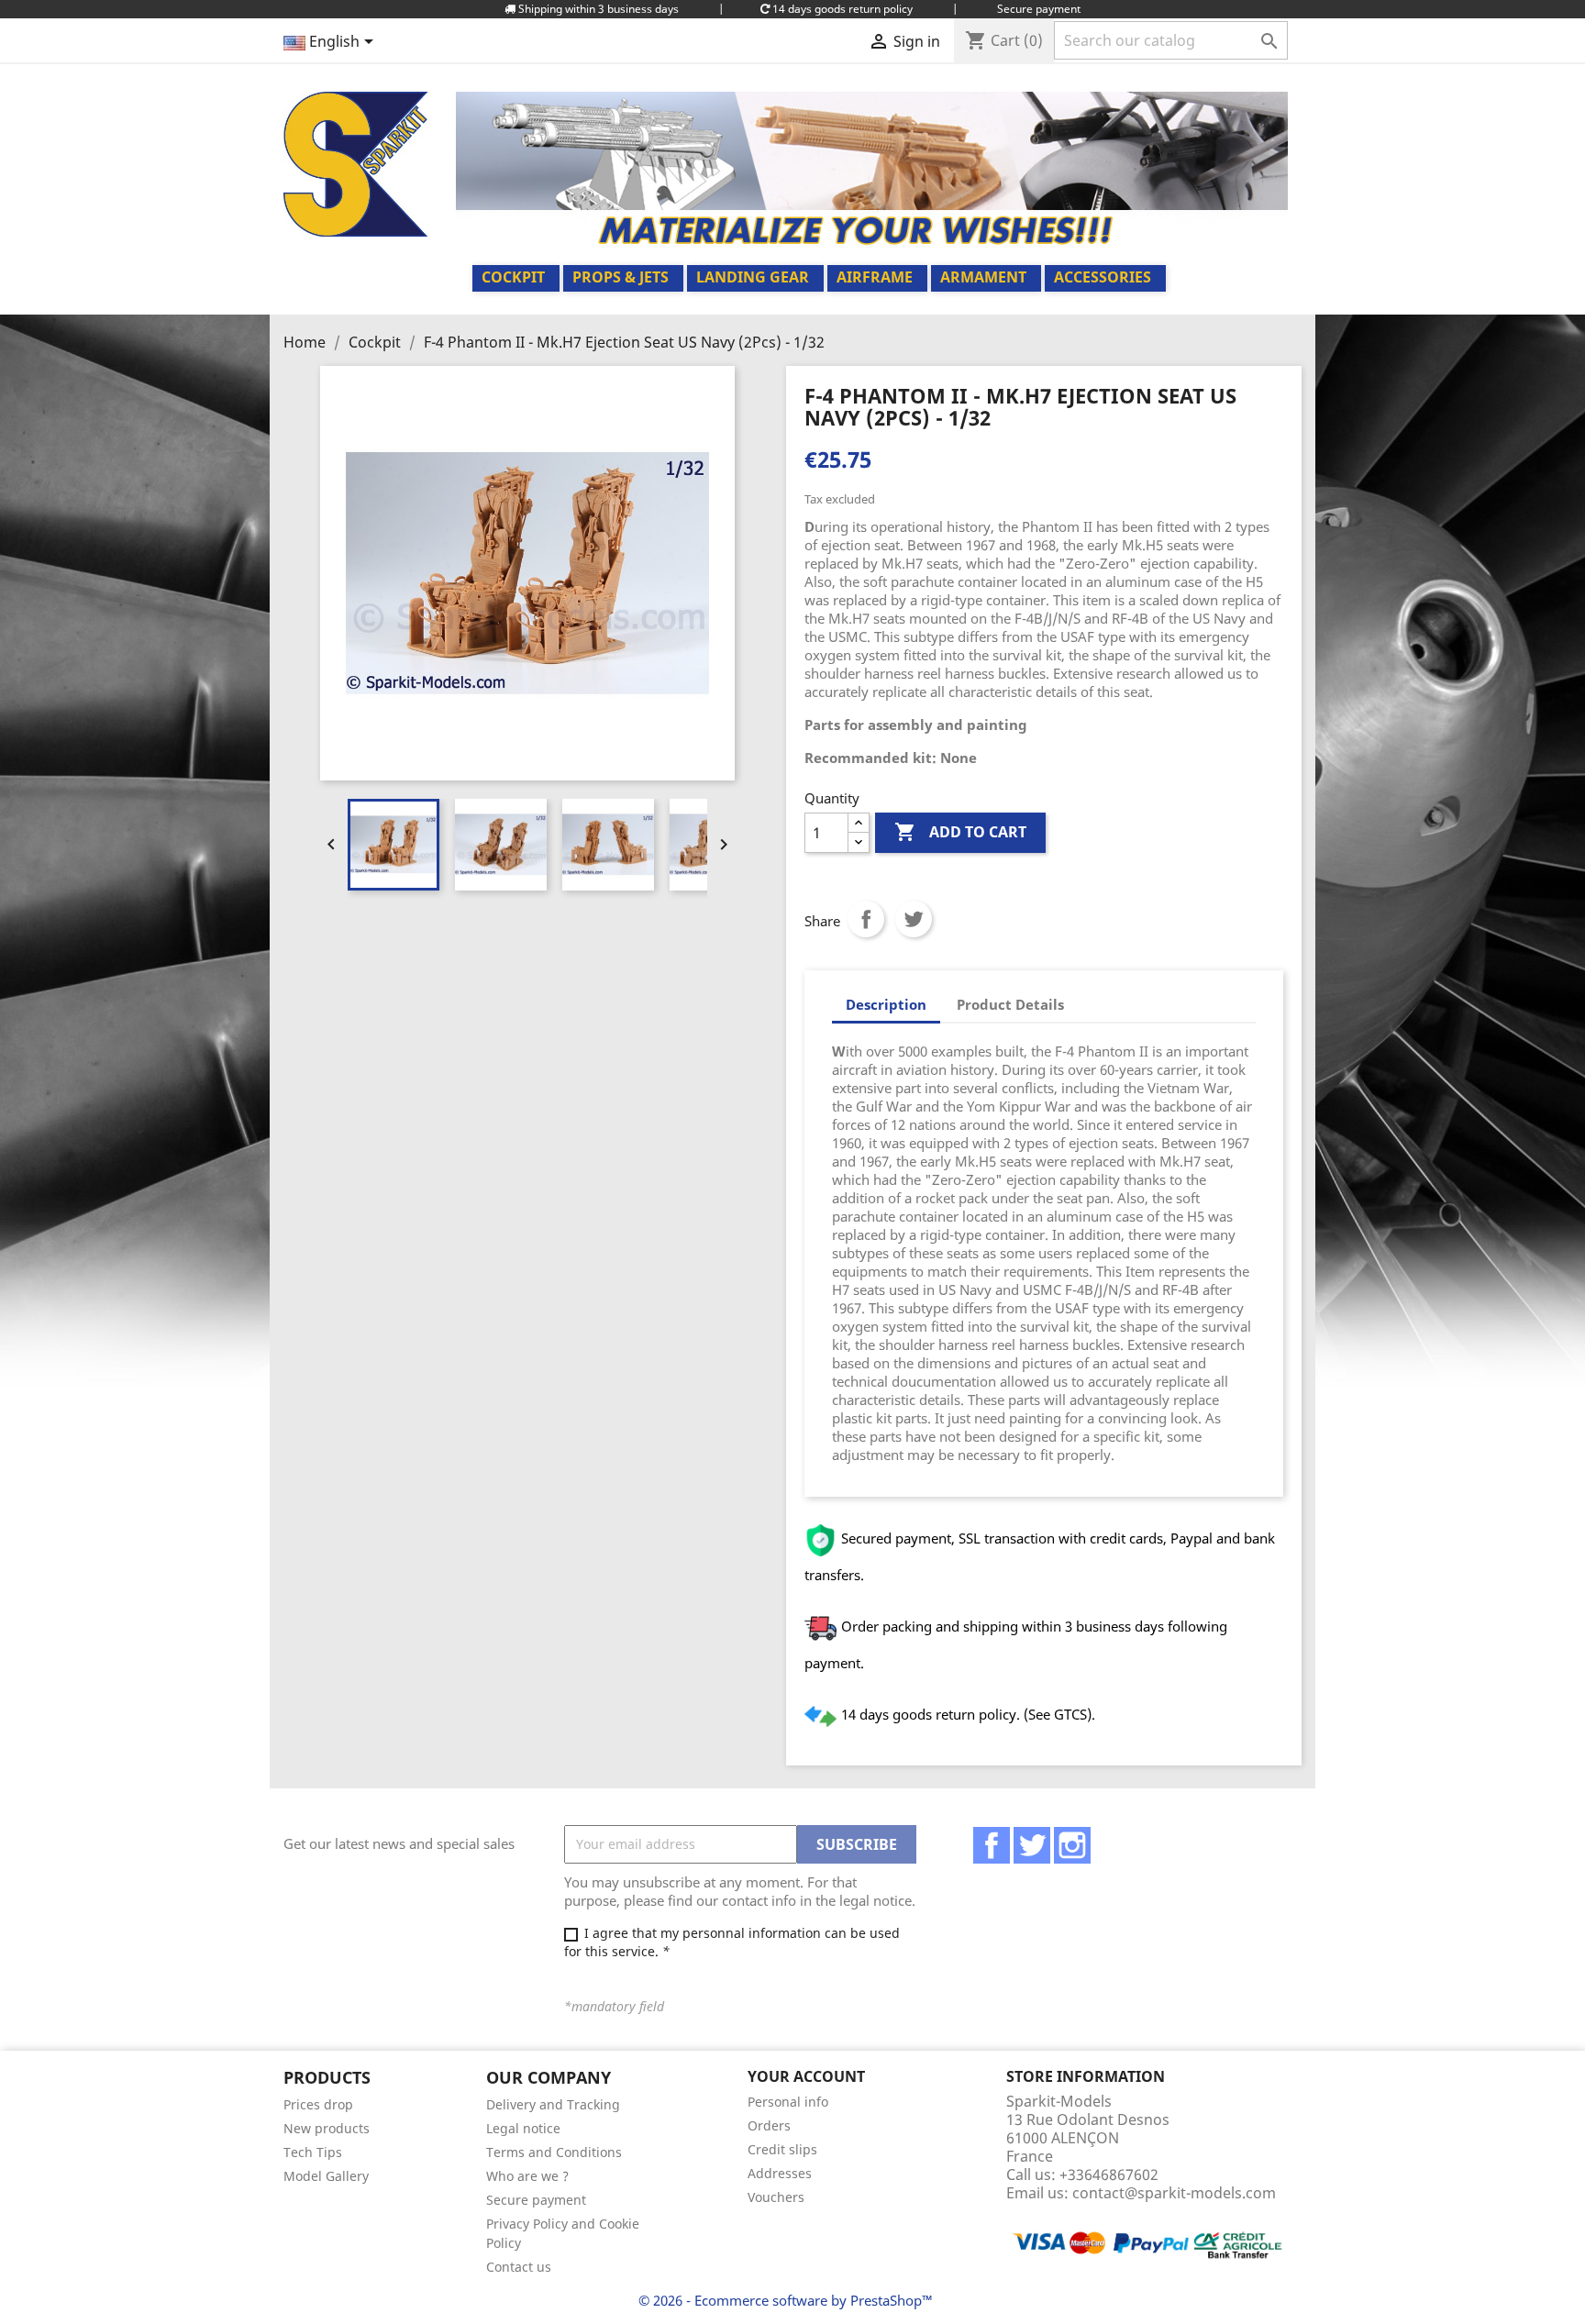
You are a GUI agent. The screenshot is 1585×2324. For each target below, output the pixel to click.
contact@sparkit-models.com (1174, 2193)
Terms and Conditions (554, 2152)
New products (327, 2128)
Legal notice (523, 2128)
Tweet (914, 919)
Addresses (780, 2173)
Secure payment (536, 2200)
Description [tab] (886, 1004)
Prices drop (318, 2104)
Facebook (992, 1845)
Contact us (519, 2267)
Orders (769, 2125)
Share (866, 919)
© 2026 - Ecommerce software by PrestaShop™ (786, 2300)
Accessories (1103, 277)
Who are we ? (527, 2176)
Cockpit (513, 277)
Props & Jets (621, 277)
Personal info (788, 2102)
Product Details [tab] (1010, 1004)
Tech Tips (313, 2152)
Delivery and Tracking (553, 2104)
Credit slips (782, 2149)
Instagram (1072, 1845)
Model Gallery (326, 2176)
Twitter (1032, 1845)
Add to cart (960, 832)
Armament (983, 277)
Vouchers (776, 2197)
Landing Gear (753, 277)
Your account (806, 2076)
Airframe (875, 277)
